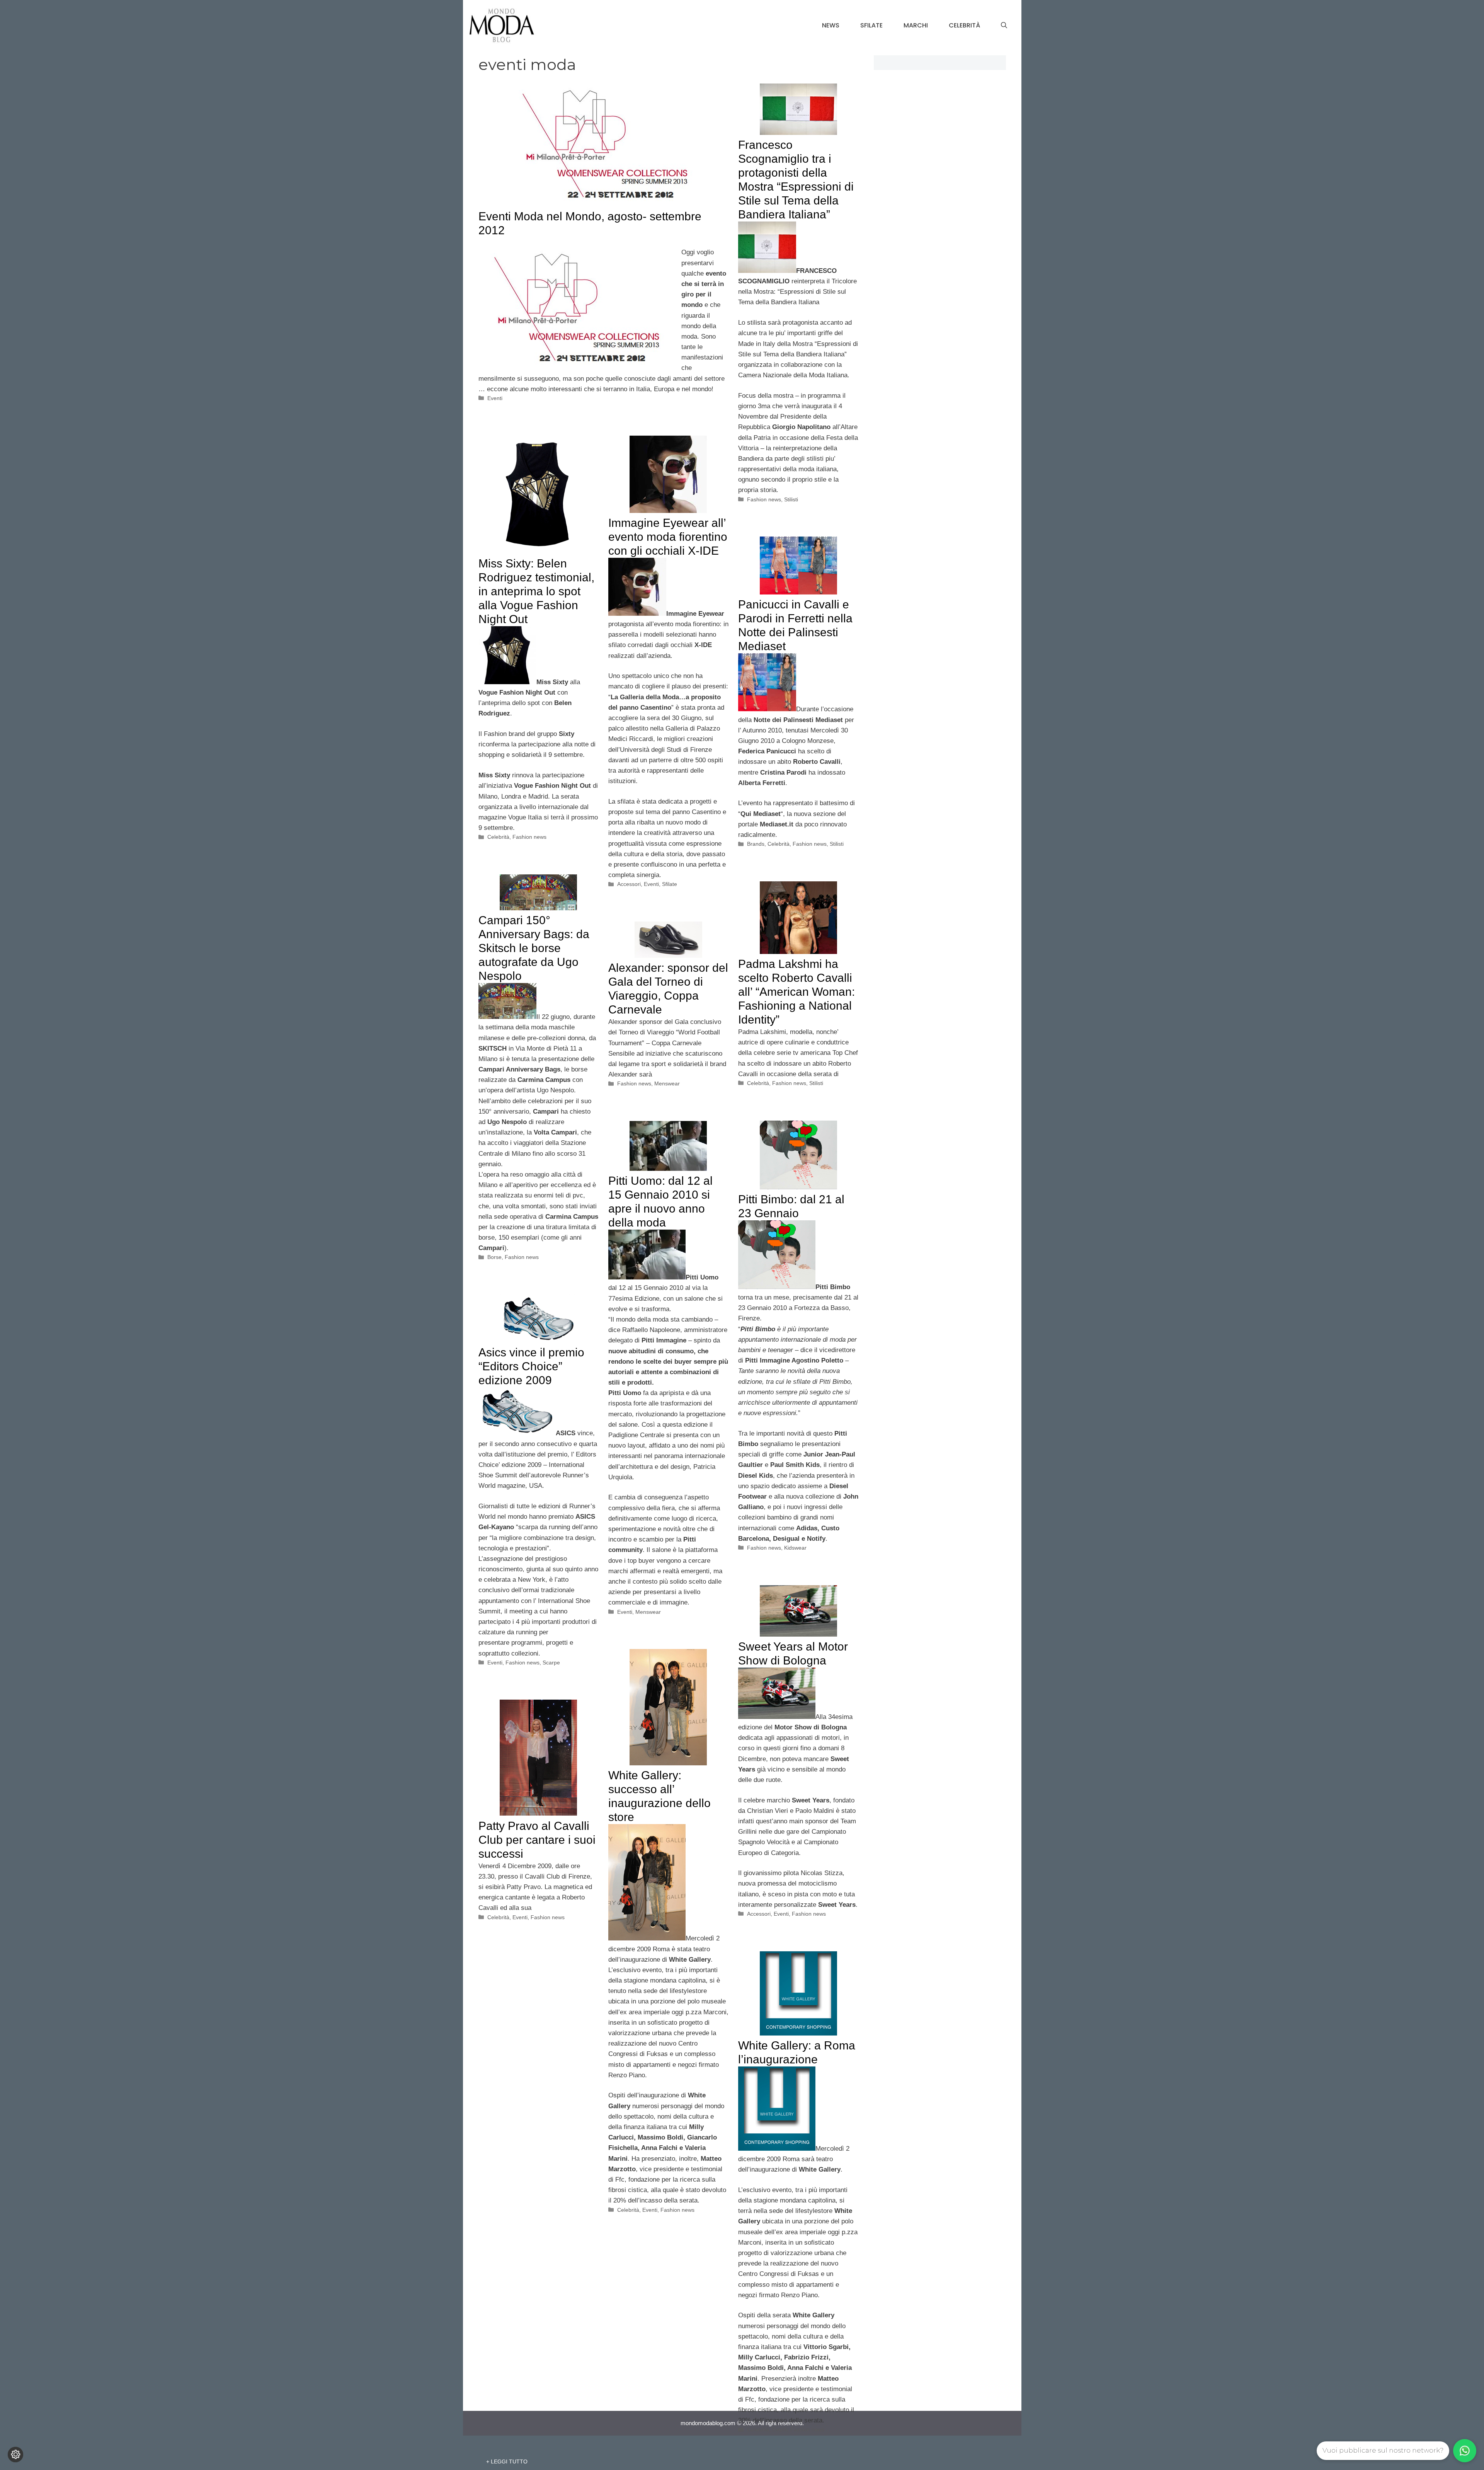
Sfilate (871, 25)
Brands (756, 844)
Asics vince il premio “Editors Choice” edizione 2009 (531, 1366)
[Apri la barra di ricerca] (1004, 26)
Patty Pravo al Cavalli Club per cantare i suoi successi (537, 1840)
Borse (494, 1257)
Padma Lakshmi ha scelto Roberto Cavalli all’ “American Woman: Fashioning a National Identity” (796, 992)
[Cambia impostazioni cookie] (15, 2455)
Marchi (916, 25)
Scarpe (551, 1663)
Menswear (667, 1083)
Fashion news (764, 499)
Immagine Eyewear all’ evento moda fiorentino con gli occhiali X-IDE (668, 537)
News (831, 25)
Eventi (495, 398)
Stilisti (791, 499)
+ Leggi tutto (507, 2461)
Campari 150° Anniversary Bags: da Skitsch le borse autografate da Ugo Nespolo (534, 948)
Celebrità (964, 25)
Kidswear (795, 1548)
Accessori (629, 884)
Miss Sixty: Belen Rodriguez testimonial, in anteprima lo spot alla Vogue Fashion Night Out (536, 591)
